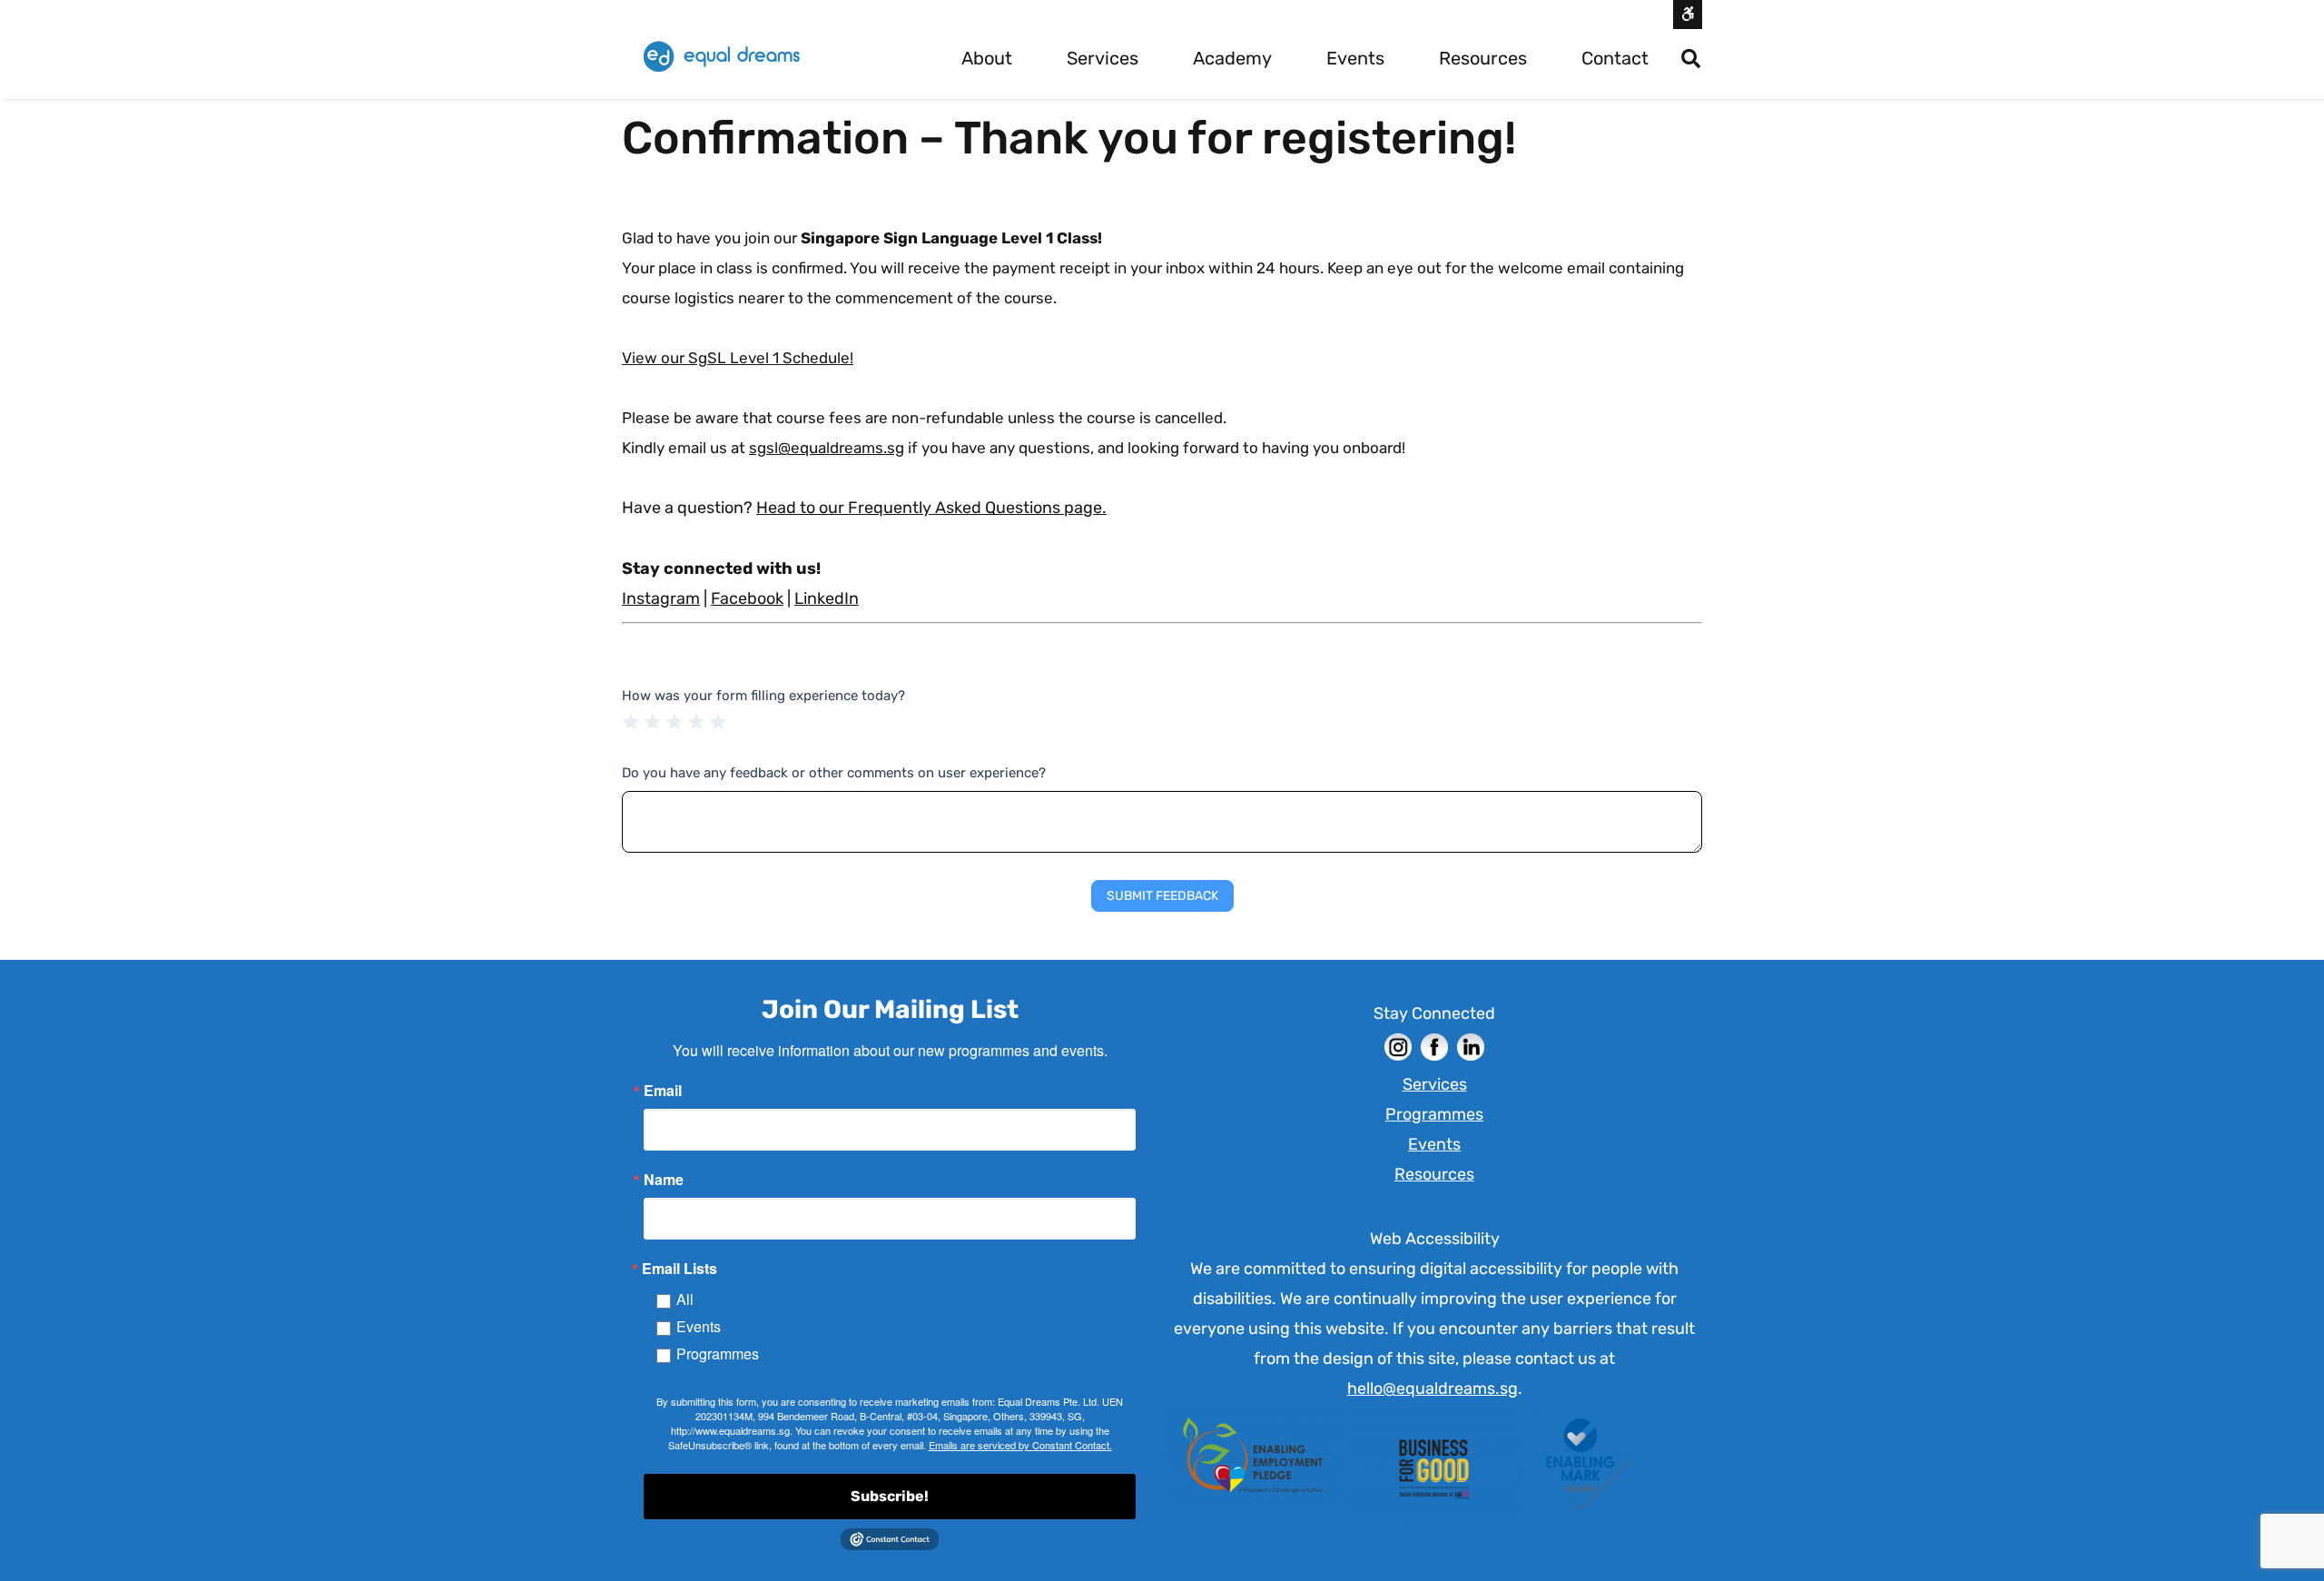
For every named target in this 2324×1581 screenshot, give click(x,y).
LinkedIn (827, 598)
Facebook (747, 598)
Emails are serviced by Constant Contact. (1020, 1445)
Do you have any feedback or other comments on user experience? (834, 773)
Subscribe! (890, 1496)
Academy (1232, 58)
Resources (1483, 58)
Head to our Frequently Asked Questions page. (931, 508)
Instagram (661, 598)
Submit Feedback (1162, 896)
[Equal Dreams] (722, 57)
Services (1103, 58)
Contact (1615, 58)
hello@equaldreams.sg (1433, 1388)
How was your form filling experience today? (763, 696)
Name (664, 1180)
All (685, 1299)
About (987, 58)
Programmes (718, 1354)
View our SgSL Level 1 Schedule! (738, 358)
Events (1355, 58)
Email (663, 1091)
